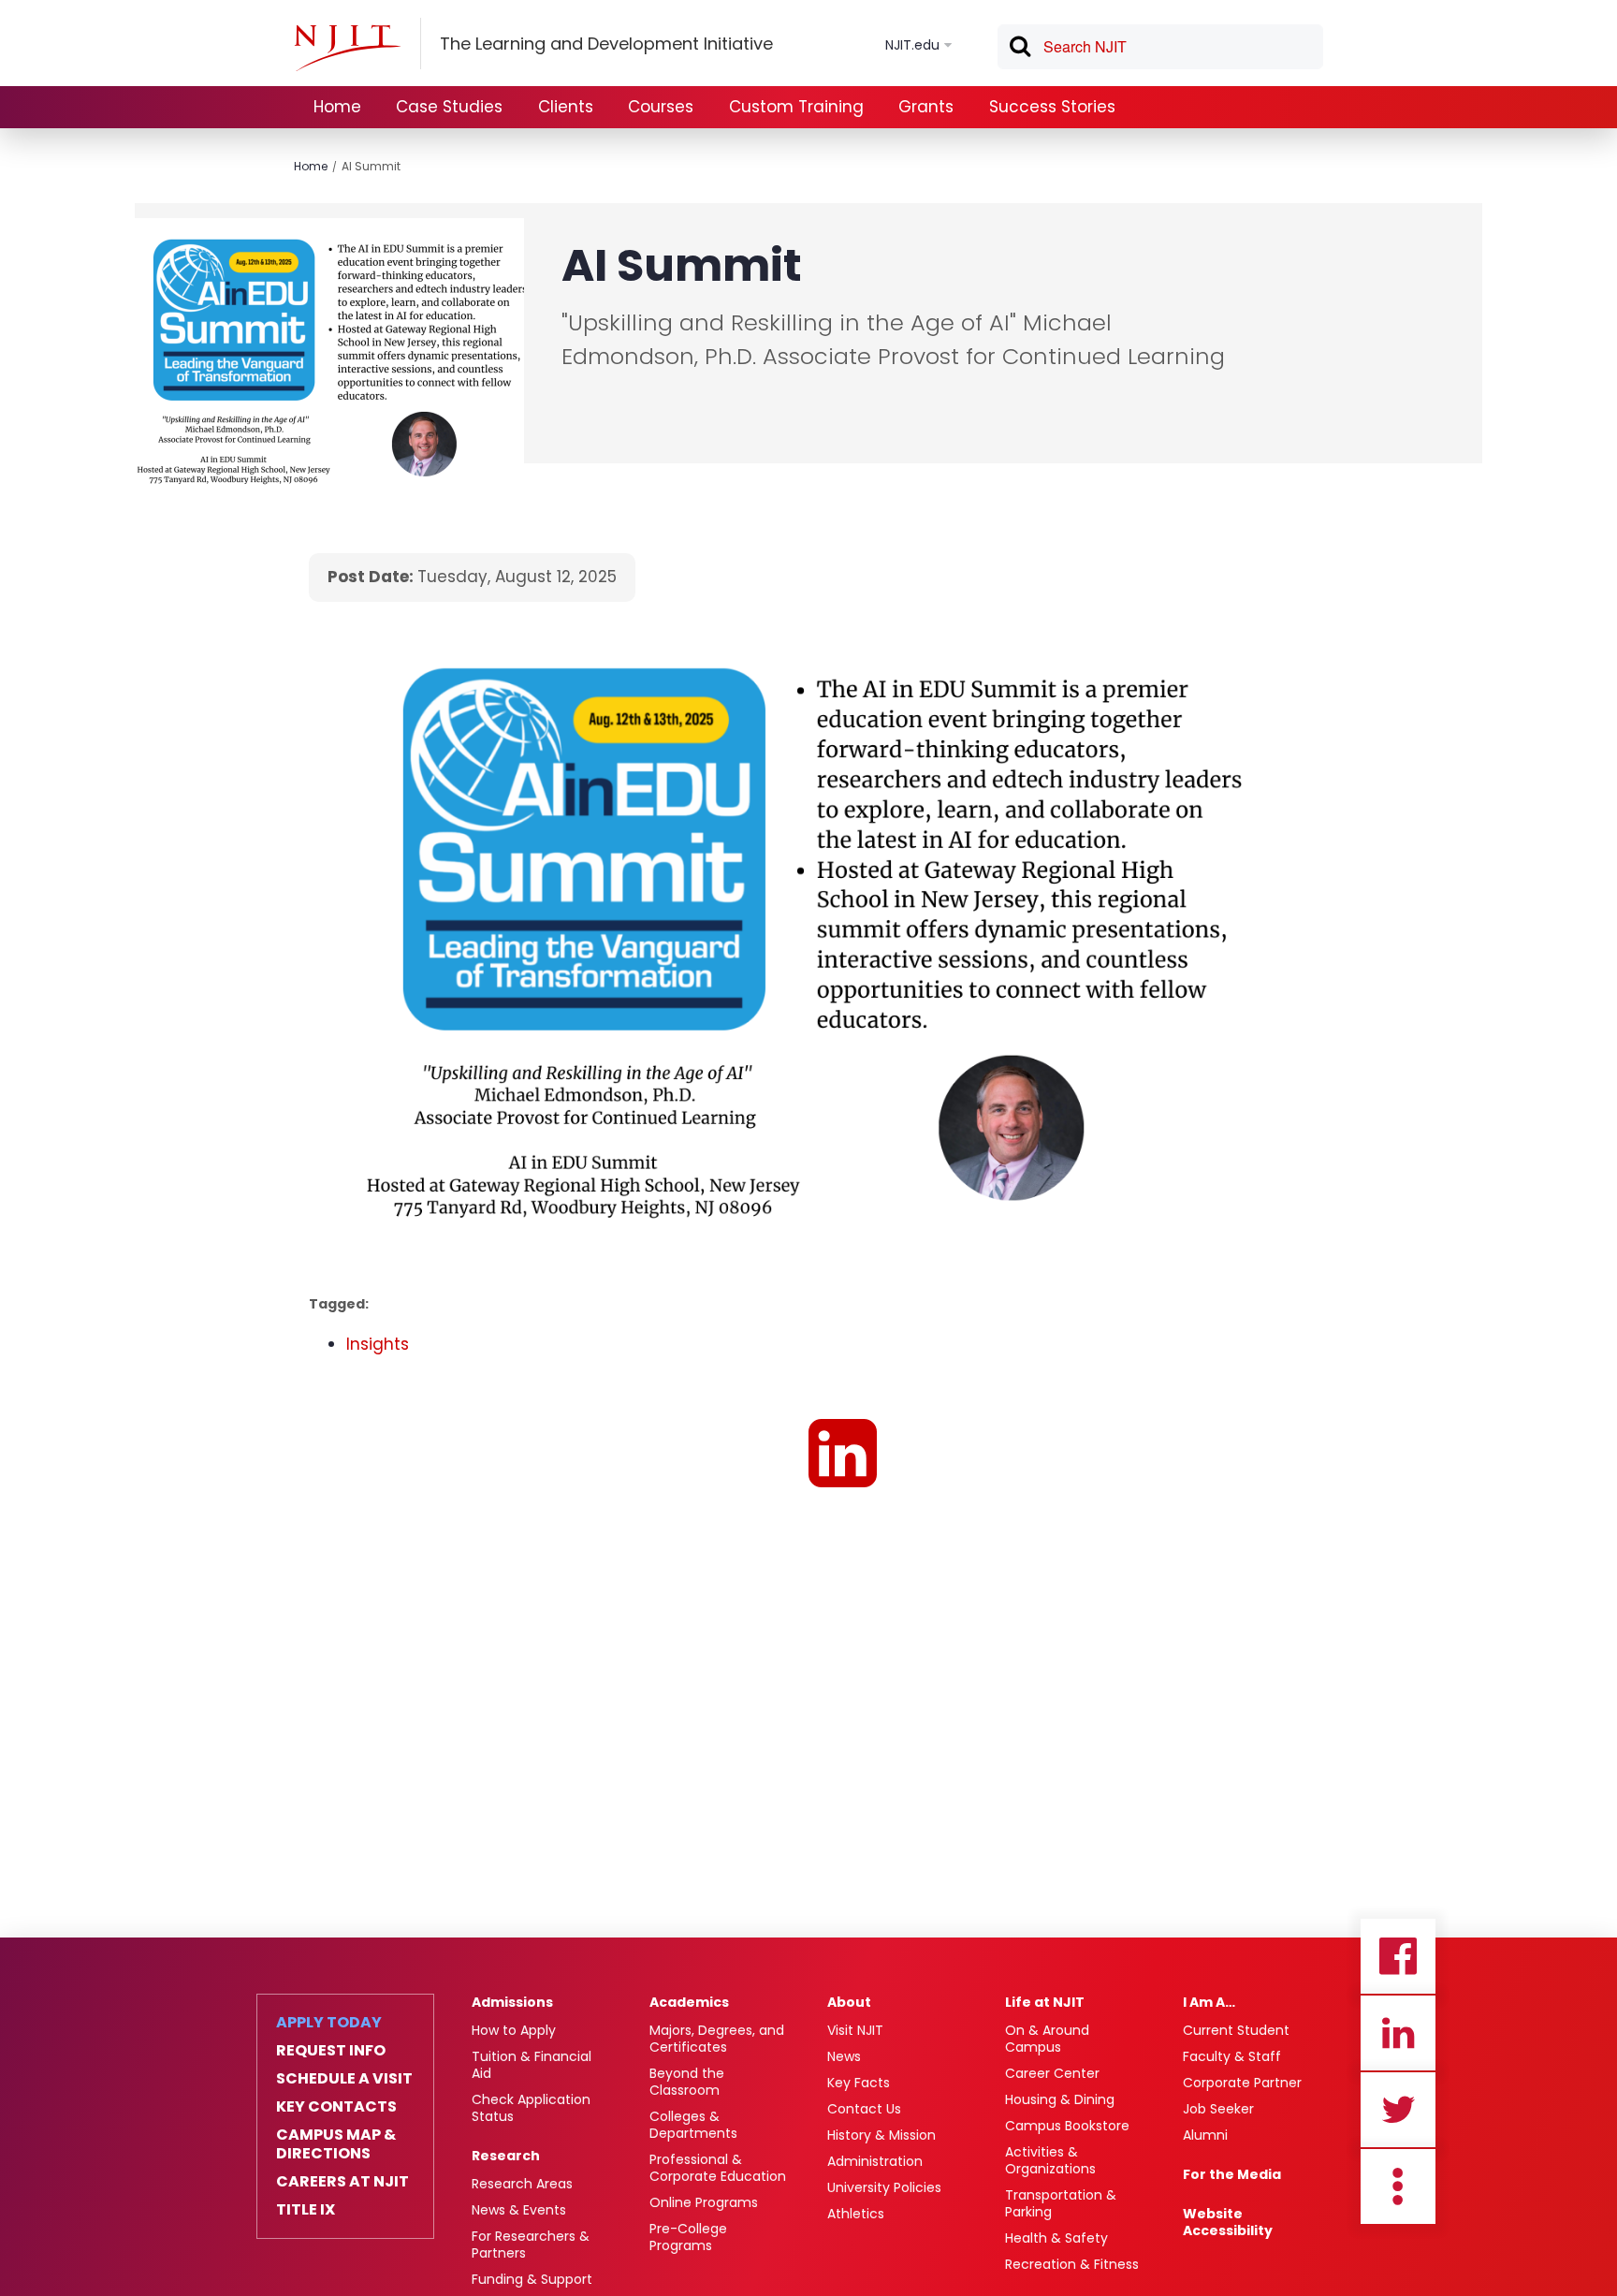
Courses (661, 107)
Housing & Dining (1060, 2099)
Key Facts (859, 2083)
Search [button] (1019, 50)
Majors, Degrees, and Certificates (717, 2039)
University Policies (884, 2187)
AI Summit (371, 166)
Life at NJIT (1045, 2002)
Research (506, 2156)
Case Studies (449, 107)
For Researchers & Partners (531, 2245)
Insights (378, 1344)
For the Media (1232, 2174)
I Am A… (1209, 2002)
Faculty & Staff (1232, 2056)
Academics (689, 2002)
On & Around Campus (1047, 2039)
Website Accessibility (1228, 2222)
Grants (926, 107)
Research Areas (522, 2184)
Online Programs (704, 2202)
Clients (566, 107)
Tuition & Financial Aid (532, 2065)
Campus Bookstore (1067, 2126)
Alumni (1205, 2135)
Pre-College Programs (688, 2237)
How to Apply (514, 2030)
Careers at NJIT (342, 2182)
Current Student (1236, 2030)
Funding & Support (532, 2279)
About (849, 2002)
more (1398, 2186)
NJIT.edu (912, 45)
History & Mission (881, 2135)
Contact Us (864, 2109)
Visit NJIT (855, 2030)
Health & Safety (1056, 2238)
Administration (875, 2161)
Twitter (1398, 2110)
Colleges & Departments (693, 2125)
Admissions (512, 2002)
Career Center (1052, 2073)
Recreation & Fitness (1072, 2264)
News (844, 2056)
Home (337, 107)
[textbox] (1160, 47)
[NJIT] (347, 48)
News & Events (519, 2210)
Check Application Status (531, 2108)
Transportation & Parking (1061, 2203)
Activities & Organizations (1050, 2160)
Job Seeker (1218, 2109)
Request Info (331, 2051)
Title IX (306, 2210)
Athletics (856, 2214)
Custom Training (796, 107)
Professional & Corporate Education (718, 2168)
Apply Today (329, 2023)
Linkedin (1398, 2033)
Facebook (1398, 1956)
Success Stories (1052, 107)
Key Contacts (336, 2107)
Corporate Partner (1242, 2083)
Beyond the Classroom (687, 2082)
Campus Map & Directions (336, 2144)
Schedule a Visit (344, 2079)
